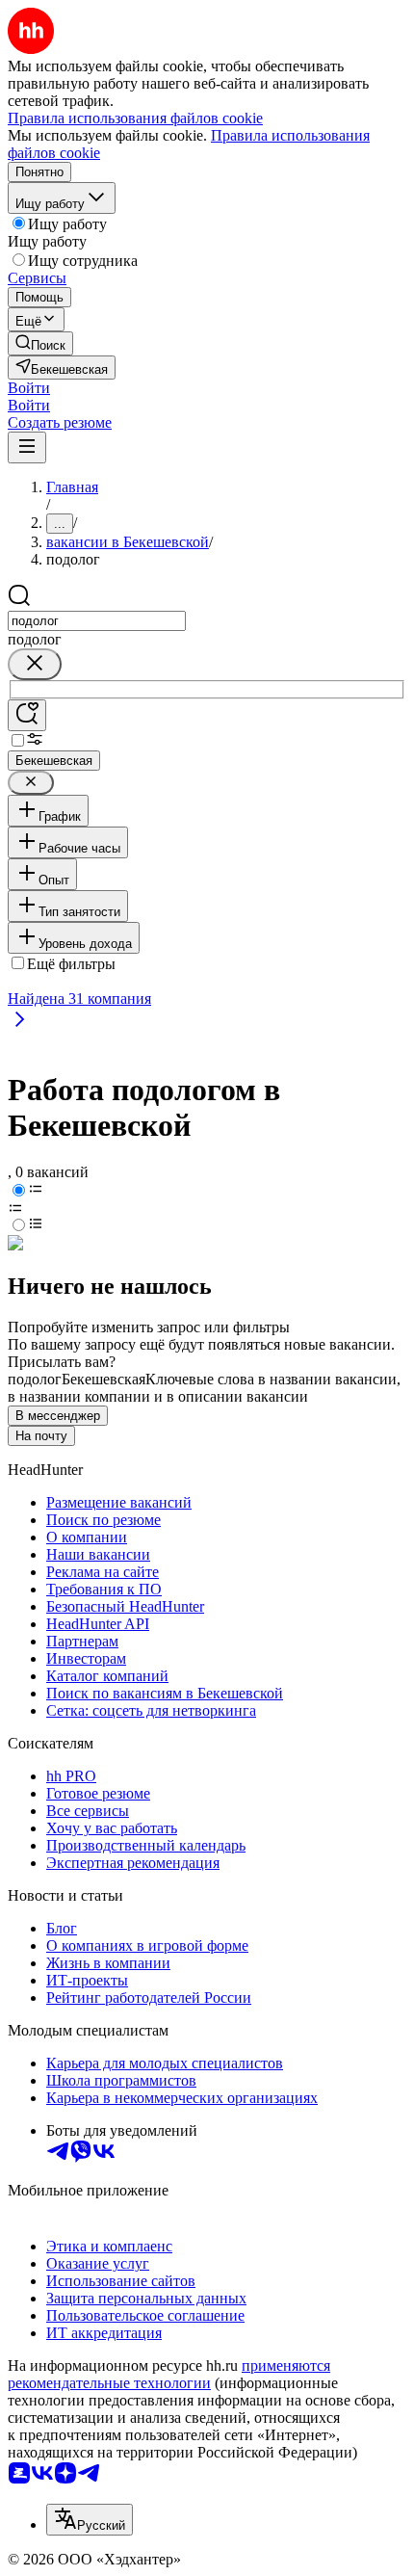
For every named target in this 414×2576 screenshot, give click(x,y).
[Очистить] (35, 664)
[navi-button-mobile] (27, 447)
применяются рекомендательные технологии (169, 2374)
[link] (40, 343)
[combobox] (97, 621)
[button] (29, 388)
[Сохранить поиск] (27, 715)
